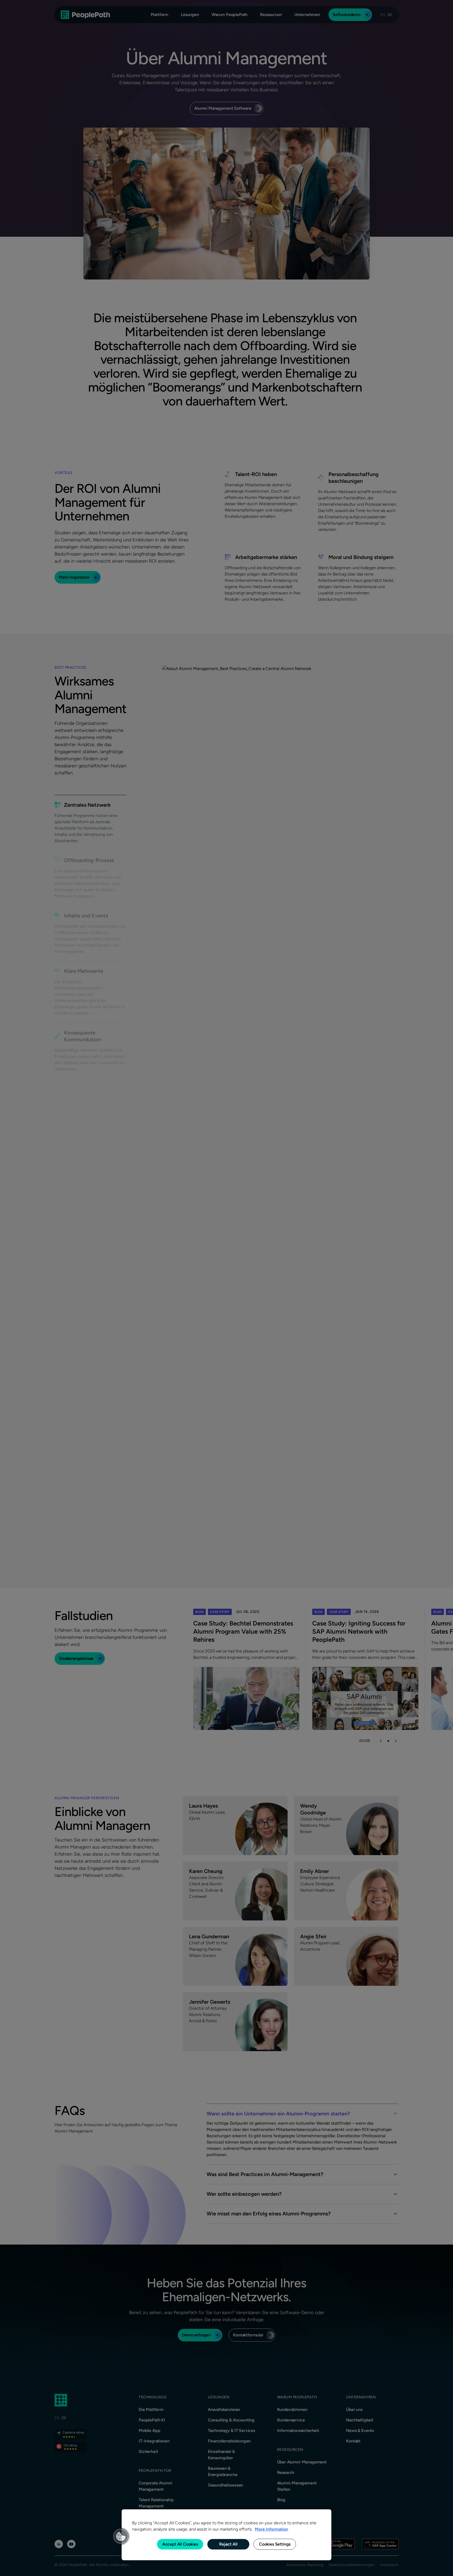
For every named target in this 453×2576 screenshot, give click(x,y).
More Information (271, 2529)
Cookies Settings (275, 2544)
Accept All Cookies (180, 2544)
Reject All (228, 2544)
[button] (121, 2536)
